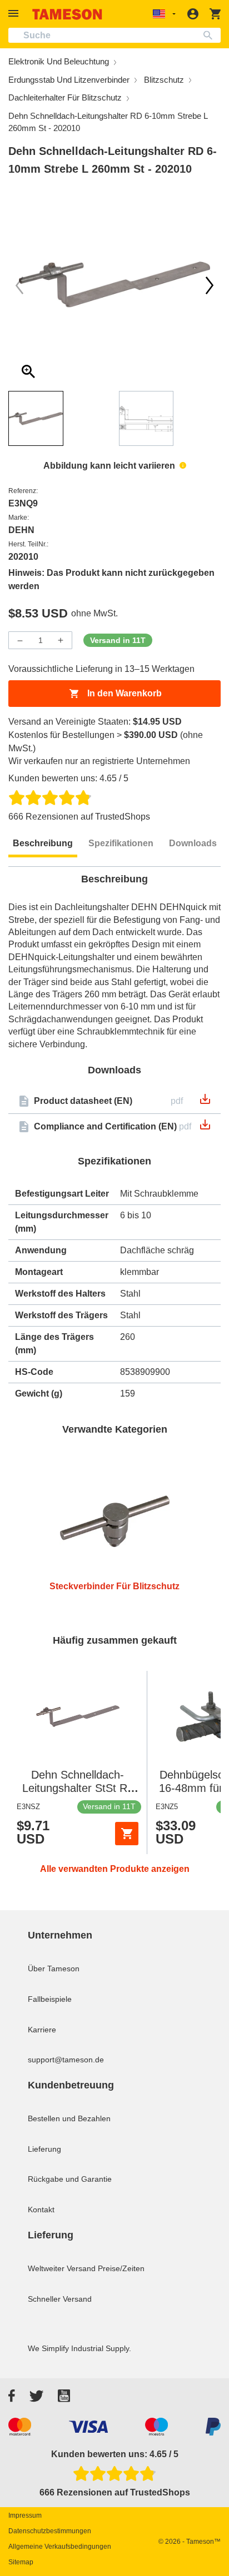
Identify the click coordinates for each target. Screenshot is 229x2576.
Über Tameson (54, 1969)
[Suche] (210, 35)
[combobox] (114, 35)
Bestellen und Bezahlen (69, 2118)
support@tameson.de (66, 2060)
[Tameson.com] (67, 14)
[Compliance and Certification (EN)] (205, 1128)
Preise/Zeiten (121, 2268)
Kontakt (41, 2210)
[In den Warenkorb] (127, 1834)
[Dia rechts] (19, 285)
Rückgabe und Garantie (70, 2179)
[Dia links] (210, 285)
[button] (15, 14)
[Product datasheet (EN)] (205, 1103)
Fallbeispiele (50, 1999)
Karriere (42, 2030)
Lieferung (44, 2149)
